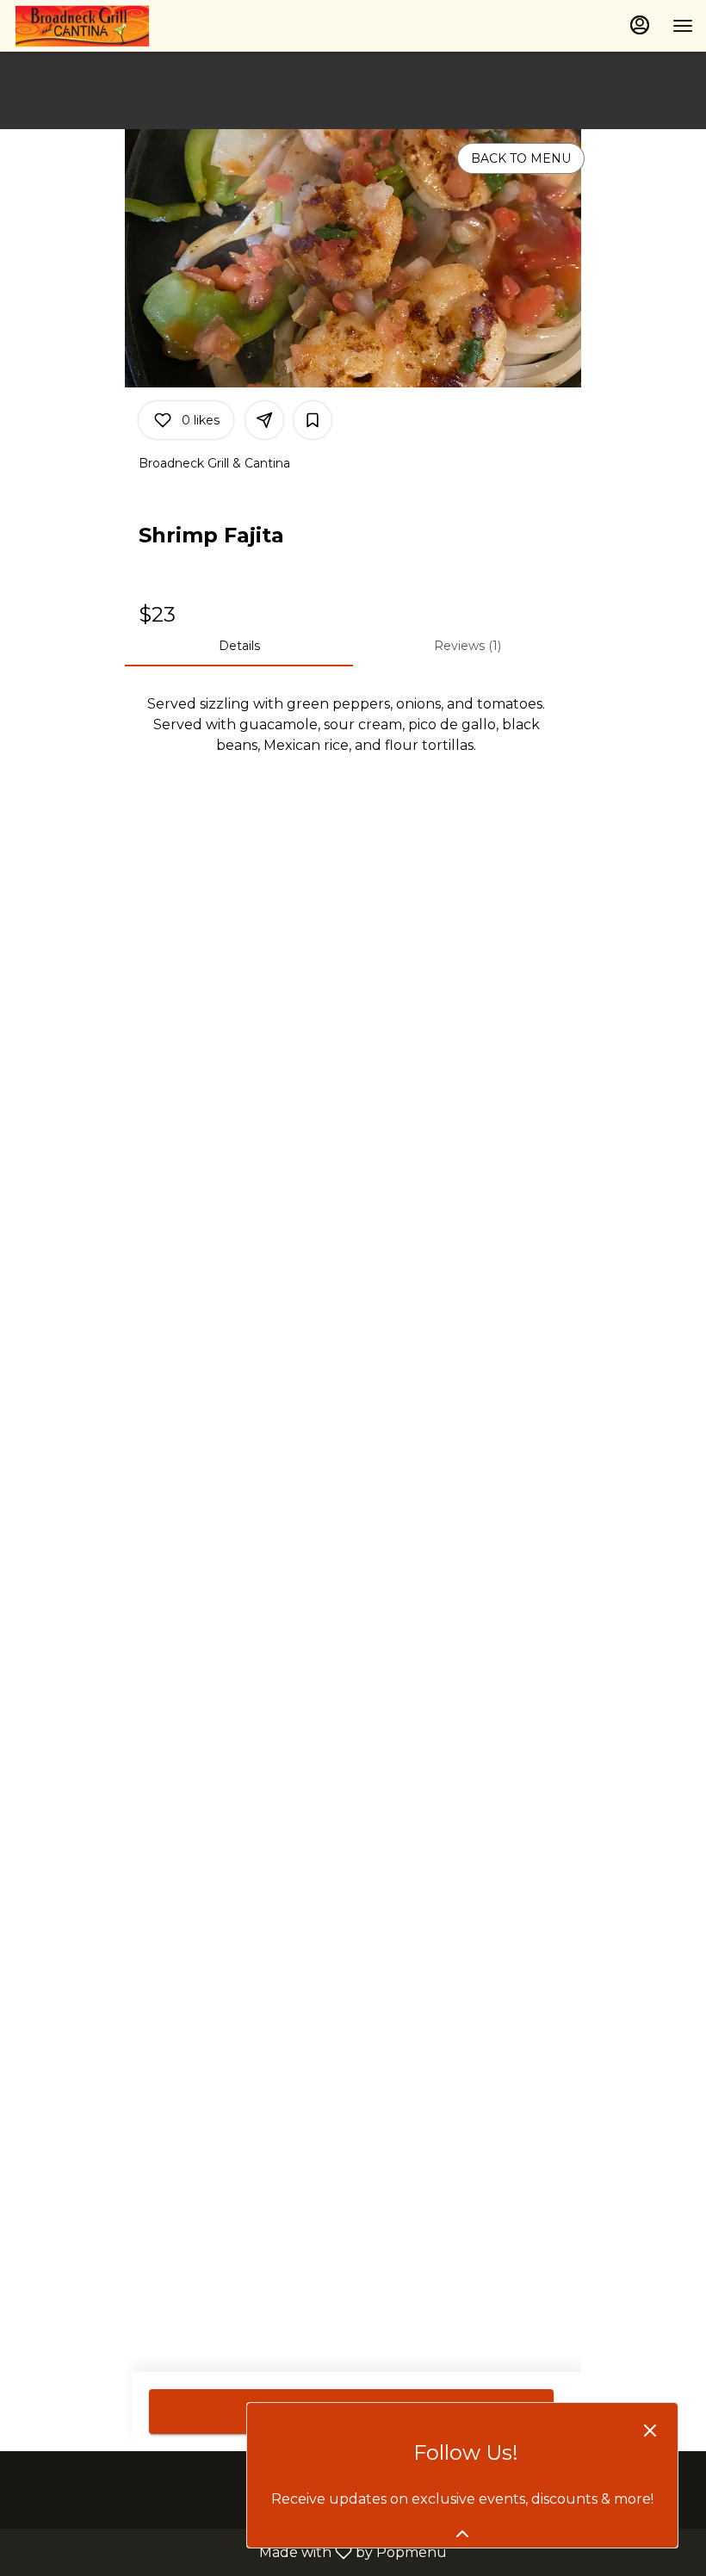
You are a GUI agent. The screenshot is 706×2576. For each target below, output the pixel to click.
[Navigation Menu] (683, 26)
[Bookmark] (313, 420)
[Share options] (264, 420)
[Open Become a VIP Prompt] (462, 2534)
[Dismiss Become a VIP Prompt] (650, 2430)
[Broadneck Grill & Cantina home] (90, 26)
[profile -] (640, 25)
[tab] (239, 646)
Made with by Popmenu (230, 2551)
